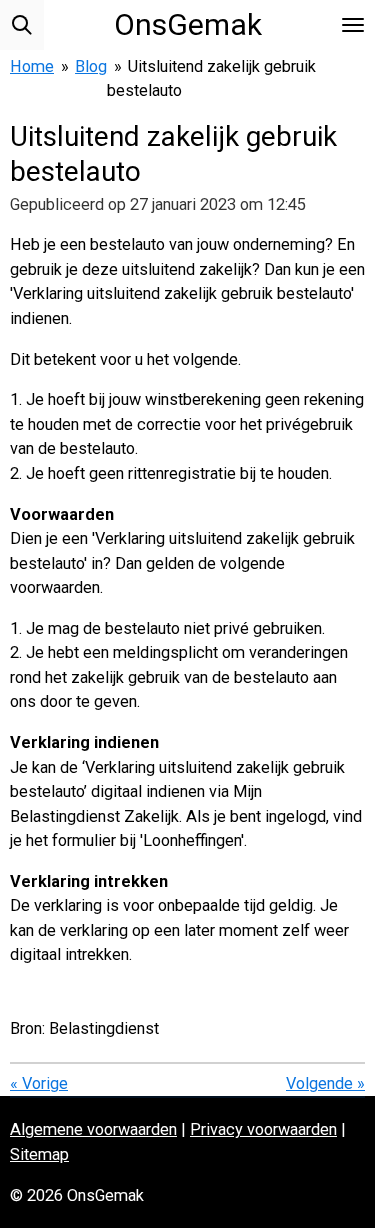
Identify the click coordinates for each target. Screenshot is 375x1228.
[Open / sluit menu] (353, 25)
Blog (91, 66)
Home (32, 66)
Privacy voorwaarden (263, 1129)
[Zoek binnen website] (22, 25)
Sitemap (39, 1154)
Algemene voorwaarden (93, 1129)
